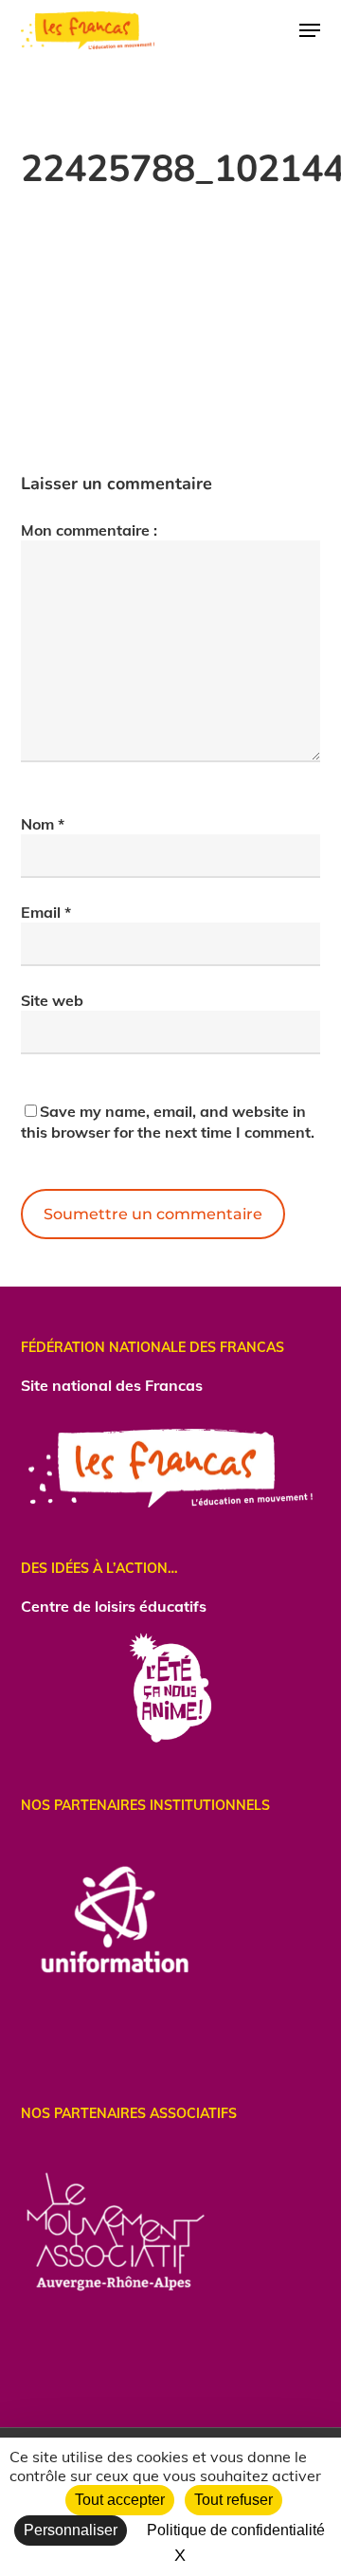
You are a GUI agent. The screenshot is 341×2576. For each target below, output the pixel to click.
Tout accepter (120, 2500)
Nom (43, 824)
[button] (310, 30)
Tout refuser (233, 2500)
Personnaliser (71, 2530)
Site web (52, 1000)
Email (46, 912)
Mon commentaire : (89, 530)
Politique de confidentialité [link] (236, 2530)
